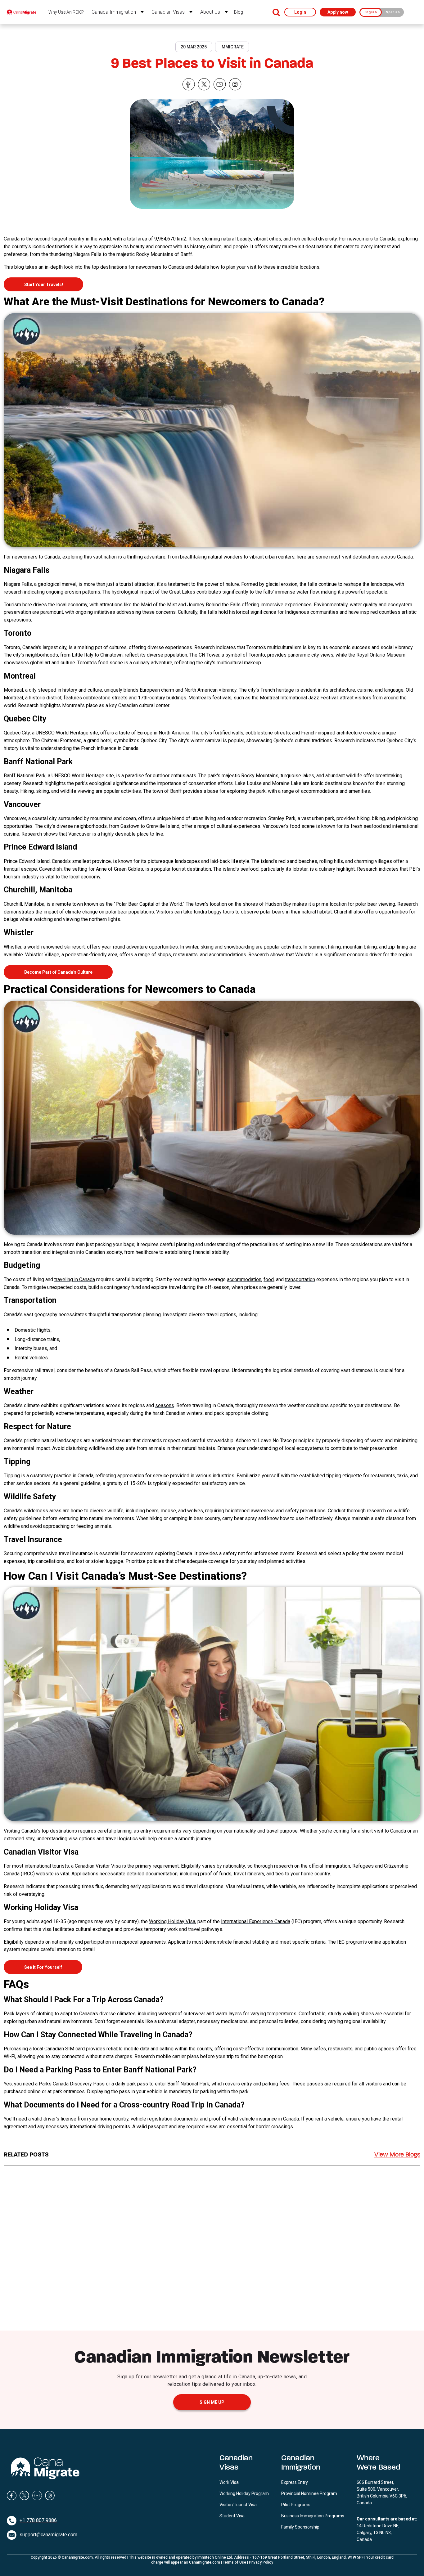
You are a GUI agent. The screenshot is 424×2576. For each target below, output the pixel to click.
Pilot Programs (296, 2505)
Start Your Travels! (44, 285)
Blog (239, 12)
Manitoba (34, 904)
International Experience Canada (256, 1921)
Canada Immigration (114, 12)
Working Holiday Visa (172, 1921)
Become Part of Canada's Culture (58, 972)
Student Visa (232, 2516)
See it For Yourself (43, 1967)
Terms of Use (235, 2562)
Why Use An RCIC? (66, 12)
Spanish (393, 12)
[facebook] (189, 85)
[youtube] (220, 85)
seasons (165, 1405)
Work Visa (229, 2482)
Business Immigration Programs (313, 2516)
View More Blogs (397, 2155)
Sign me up (212, 2402)
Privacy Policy (261, 2562)
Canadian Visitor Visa (98, 1866)
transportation (300, 1279)
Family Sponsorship (300, 2527)
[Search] (276, 12)
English (371, 12)
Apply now (338, 12)
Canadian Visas (168, 12)
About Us (210, 12)
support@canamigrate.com (48, 2535)
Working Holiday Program (244, 2493)
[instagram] (235, 85)
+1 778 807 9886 (38, 2520)
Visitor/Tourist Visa (238, 2505)
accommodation (244, 1279)
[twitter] (204, 85)
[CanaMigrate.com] (22, 12)
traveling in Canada (75, 1279)
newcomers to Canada (371, 239)
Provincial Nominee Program (309, 2493)
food (269, 1279)
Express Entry (295, 2482)
